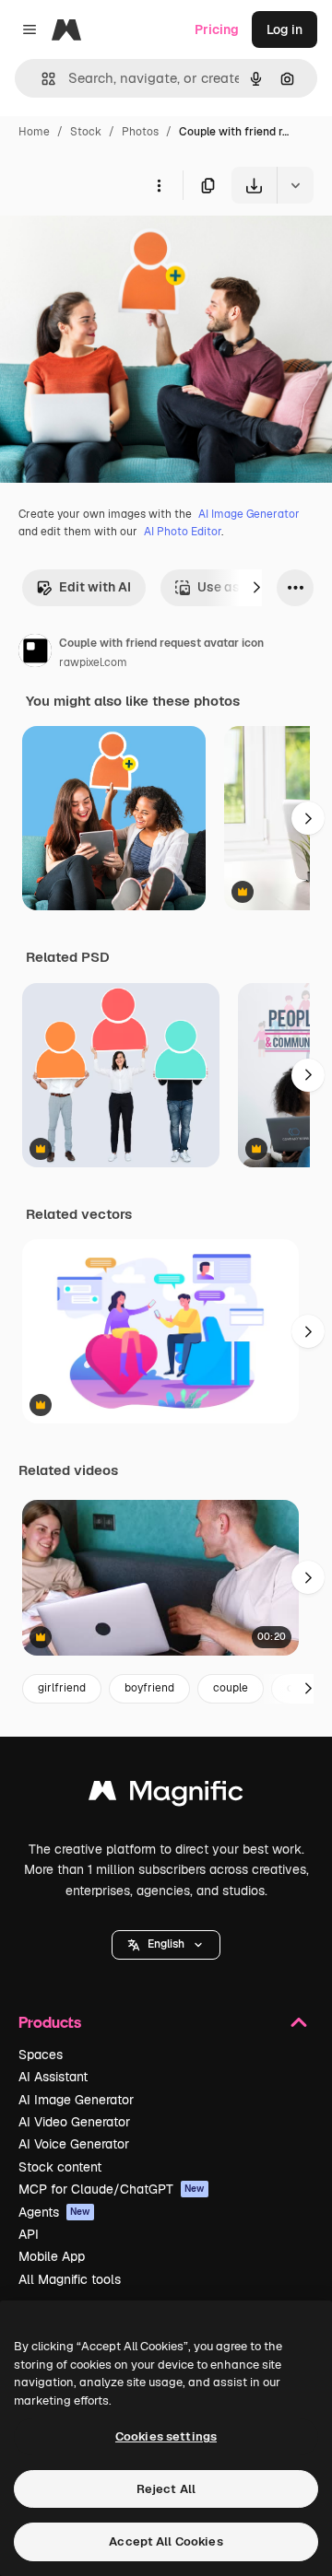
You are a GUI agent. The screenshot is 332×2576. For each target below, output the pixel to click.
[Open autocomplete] (41, 79)
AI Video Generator (74, 2122)
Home (34, 132)
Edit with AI (95, 587)
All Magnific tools (70, 2279)
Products (50, 2022)
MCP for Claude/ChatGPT (112, 2189)
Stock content (60, 2167)
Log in (285, 29)
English (166, 1944)
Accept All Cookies (166, 2541)
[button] (166, 1945)
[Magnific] (166, 1795)
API (29, 2234)
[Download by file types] (295, 185)
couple (231, 1688)
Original (118, 246)
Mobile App (52, 2256)
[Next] (256, 588)
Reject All (166, 2489)
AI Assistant (53, 2077)
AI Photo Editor (183, 532)
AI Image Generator (249, 514)
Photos (140, 132)
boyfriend (149, 1688)
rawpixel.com (93, 662)
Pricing (217, 29)
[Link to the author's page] (35, 653)
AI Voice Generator (74, 2144)
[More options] (159, 185)
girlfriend (62, 1688)
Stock (86, 132)
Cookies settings (166, 2436)
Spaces (41, 2055)
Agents (54, 2212)
